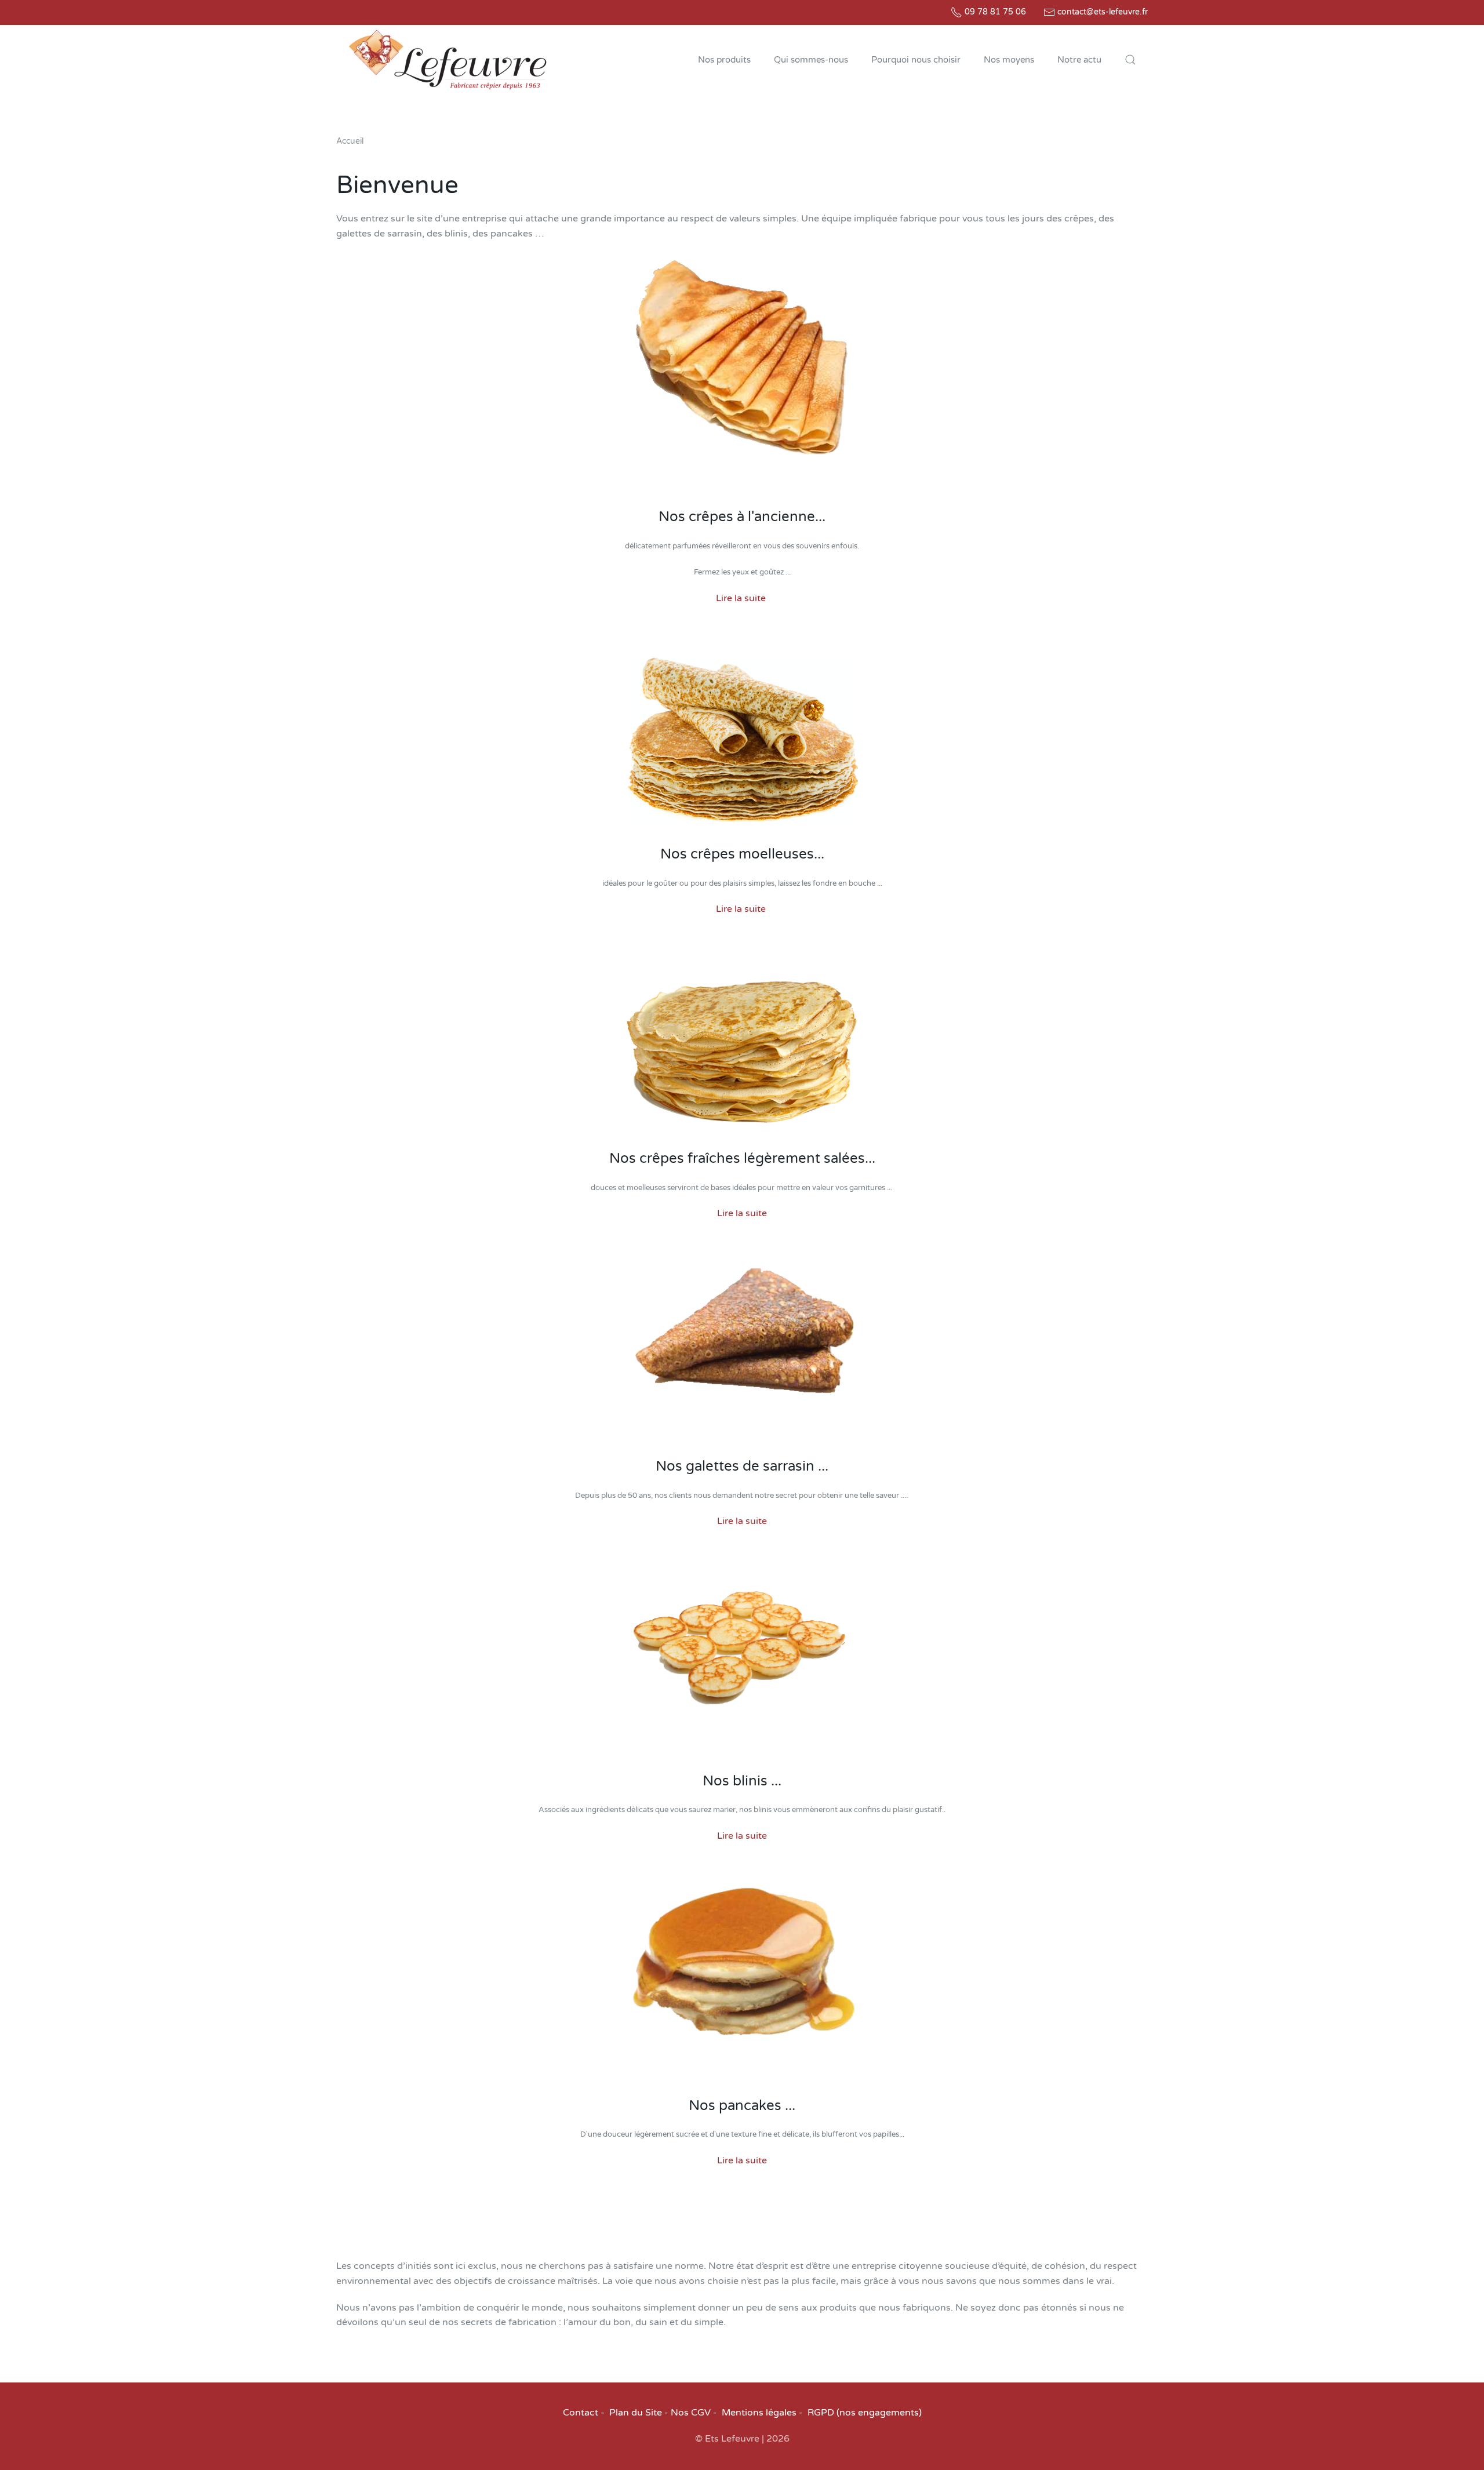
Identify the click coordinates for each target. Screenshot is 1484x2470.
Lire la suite (741, 598)
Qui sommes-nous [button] (811, 60)
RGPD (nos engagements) (865, 2413)
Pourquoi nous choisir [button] (916, 60)
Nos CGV (691, 2413)
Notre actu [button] (1079, 60)
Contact (581, 2413)
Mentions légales (759, 2413)
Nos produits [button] (724, 60)
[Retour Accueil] (448, 60)
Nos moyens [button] (1009, 60)
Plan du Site (636, 2413)
